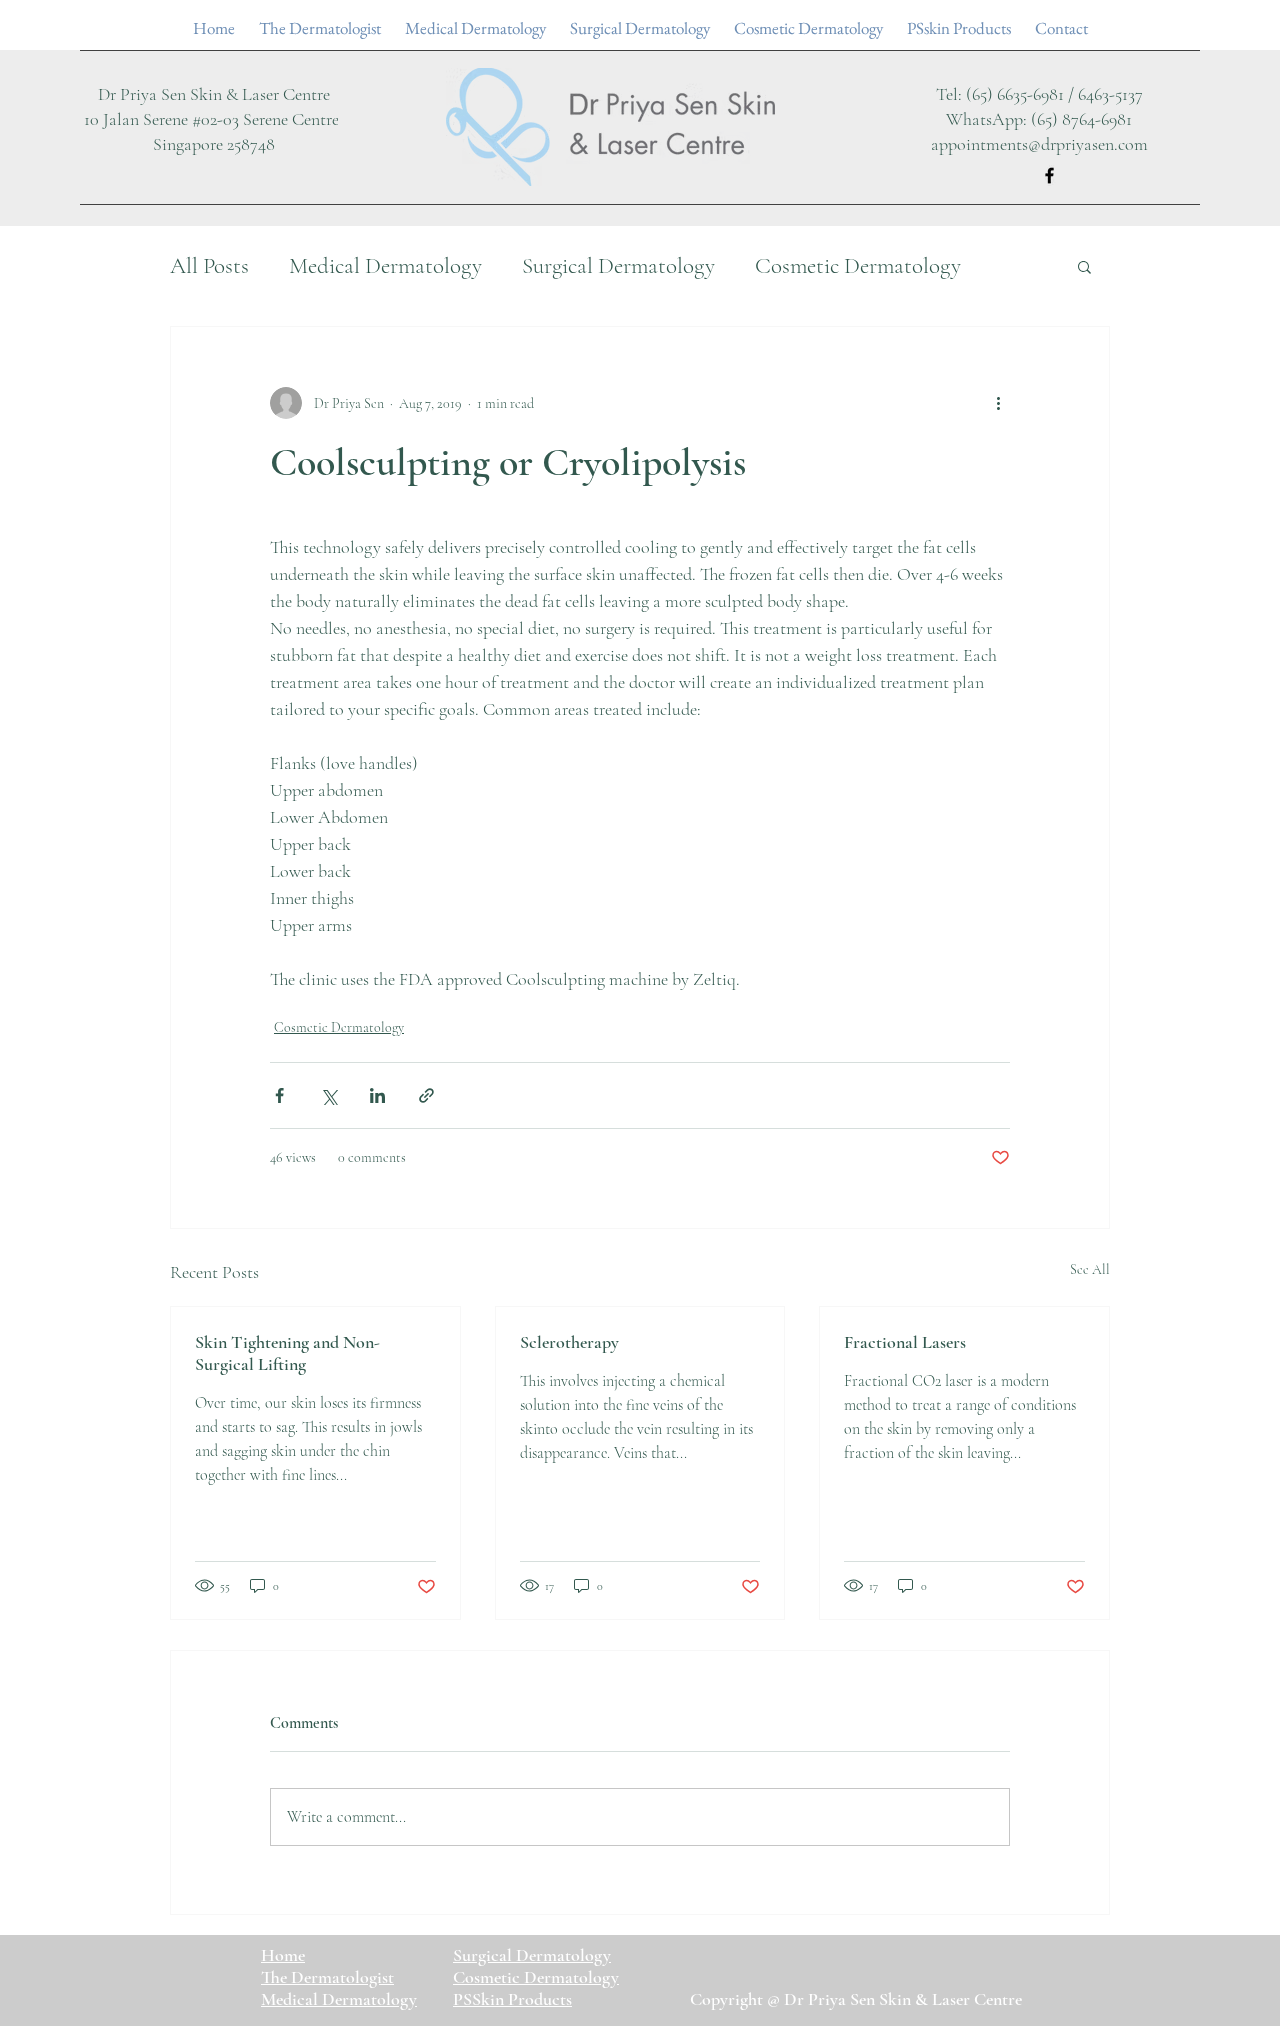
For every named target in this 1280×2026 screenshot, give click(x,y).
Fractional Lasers (905, 1342)
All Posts (209, 266)
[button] (1084, 266)
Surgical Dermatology (618, 266)
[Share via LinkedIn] (377, 1095)
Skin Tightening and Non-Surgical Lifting (287, 1353)
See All (1090, 1269)
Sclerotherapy (569, 1342)
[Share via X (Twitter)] (328, 1095)
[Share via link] (426, 1095)
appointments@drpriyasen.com (1039, 144)
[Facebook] (1049, 175)
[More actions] (998, 403)
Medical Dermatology (385, 266)
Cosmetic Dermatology (858, 266)
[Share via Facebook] (279, 1095)
